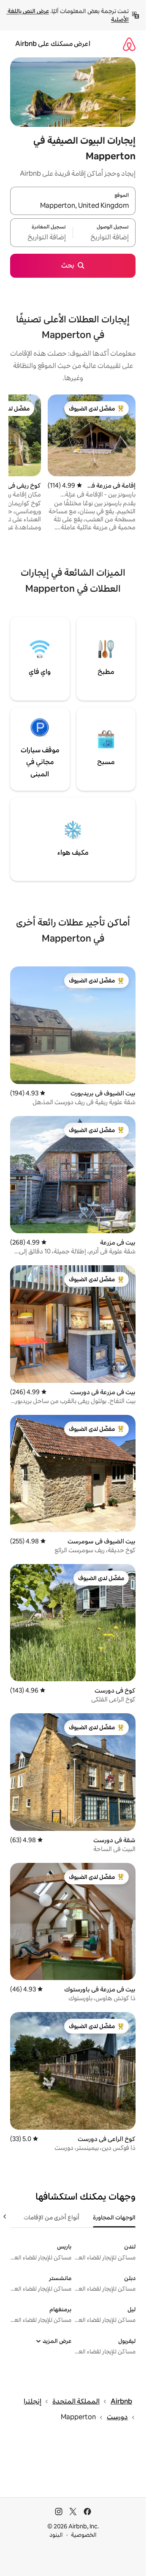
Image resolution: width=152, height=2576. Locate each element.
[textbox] (104, 238)
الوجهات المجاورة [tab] (114, 2217)
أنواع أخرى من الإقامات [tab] (52, 2217)
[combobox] (73, 206)
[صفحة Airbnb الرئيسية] (129, 44)
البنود (56, 2535)
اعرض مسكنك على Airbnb (53, 44)
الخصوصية (84, 2535)
